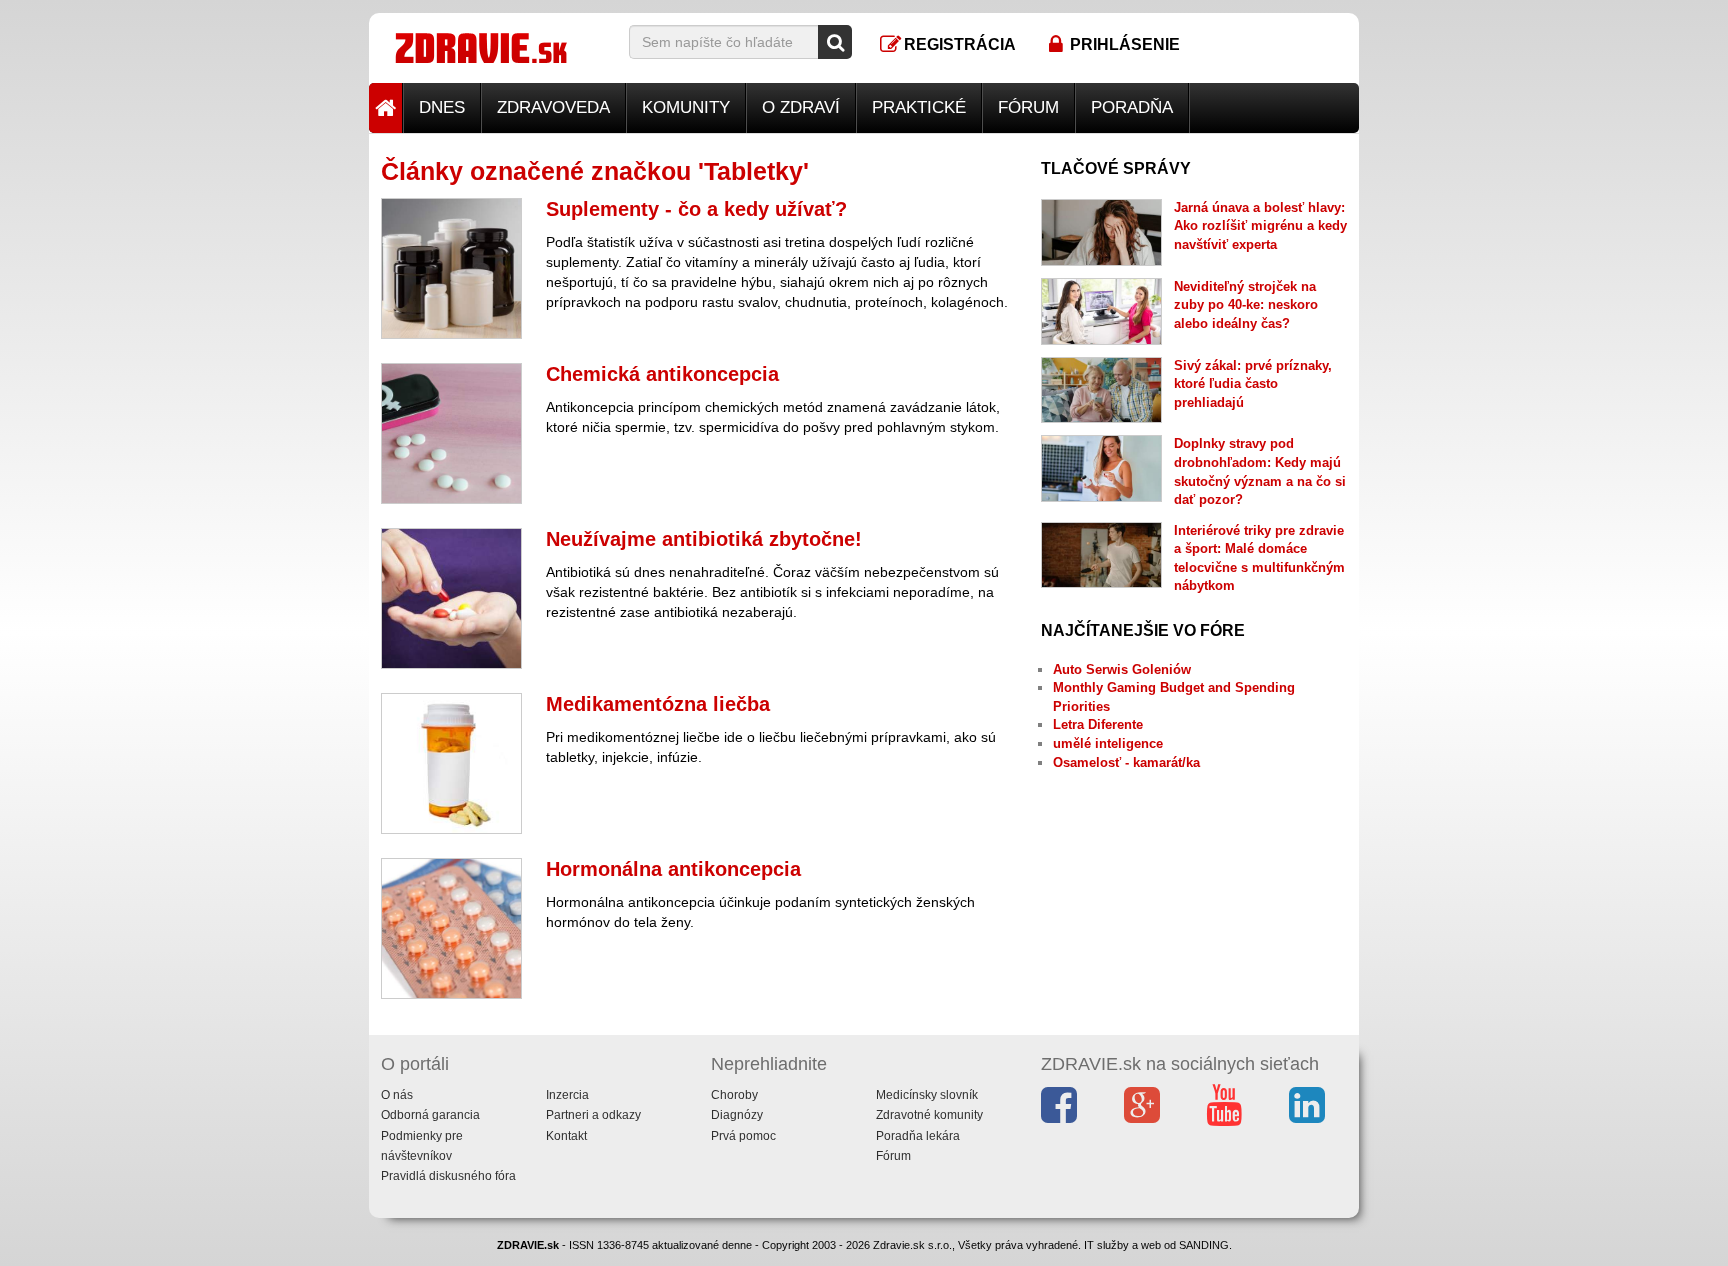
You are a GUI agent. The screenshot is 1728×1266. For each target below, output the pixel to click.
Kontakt (566, 1136)
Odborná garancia (430, 1115)
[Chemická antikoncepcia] (451, 433)
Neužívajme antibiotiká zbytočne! (704, 539)
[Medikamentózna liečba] (451, 763)
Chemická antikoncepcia (662, 374)
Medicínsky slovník (927, 1095)
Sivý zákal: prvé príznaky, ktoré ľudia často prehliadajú (1253, 384)
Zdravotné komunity (929, 1115)
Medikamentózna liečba (658, 704)
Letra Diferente (1098, 724)
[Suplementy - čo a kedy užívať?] (451, 268)
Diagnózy (737, 1115)
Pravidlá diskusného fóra (448, 1176)
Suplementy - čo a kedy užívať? (696, 209)
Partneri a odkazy (593, 1115)
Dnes (442, 107)
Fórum (1028, 107)
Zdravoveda (553, 107)
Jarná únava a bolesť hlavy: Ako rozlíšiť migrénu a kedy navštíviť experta (1260, 226)
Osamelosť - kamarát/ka (1126, 762)
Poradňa (1132, 107)
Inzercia (567, 1095)
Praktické (919, 107)
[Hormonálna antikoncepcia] (451, 928)
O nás (397, 1095)
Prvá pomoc (743, 1136)
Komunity (686, 107)
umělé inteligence (1108, 743)
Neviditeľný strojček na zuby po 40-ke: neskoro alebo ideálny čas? (1246, 305)
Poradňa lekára (918, 1136)
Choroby (734, 1095)
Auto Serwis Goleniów (1122, 669)
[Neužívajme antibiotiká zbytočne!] (451, 598)
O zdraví (801, 107)
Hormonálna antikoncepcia (673, 869)
